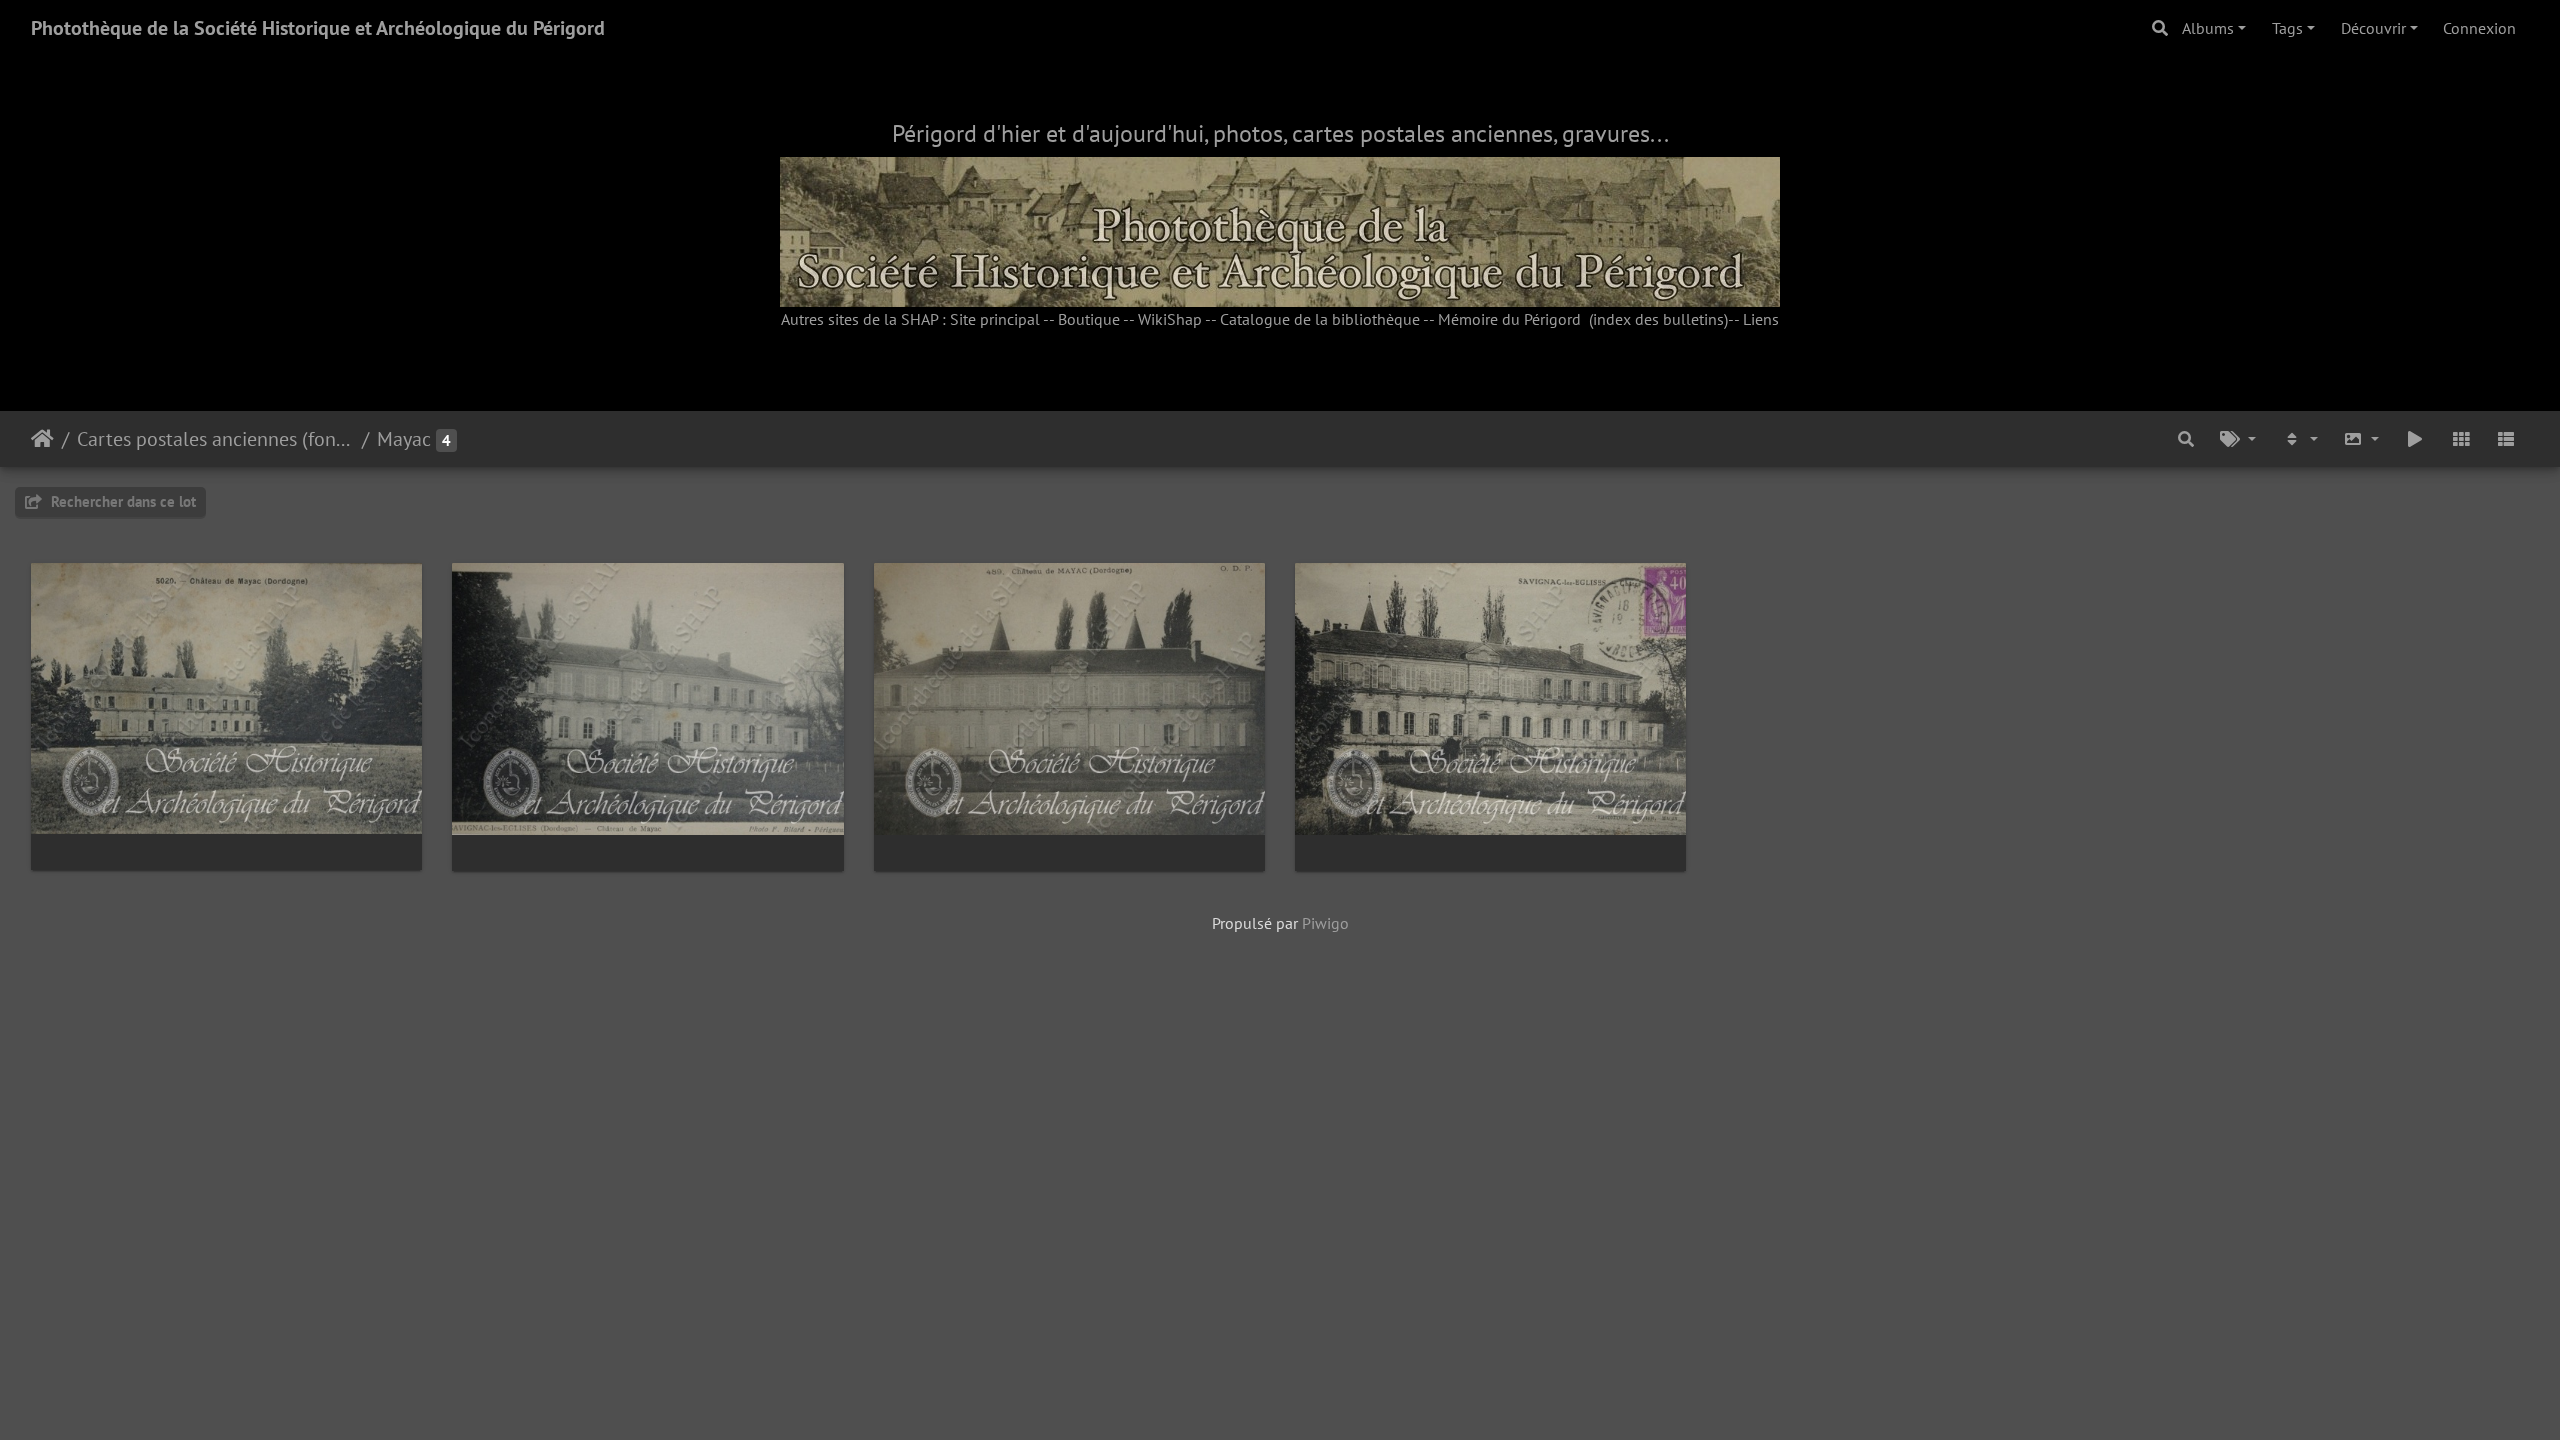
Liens (1761, 319)
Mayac (404, 439)
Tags (2287, 28)
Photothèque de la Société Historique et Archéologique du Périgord (318, 28)
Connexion (2479, 28)
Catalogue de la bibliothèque (1320, 319)
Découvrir (2373, 28)
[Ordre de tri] (2300, 439)
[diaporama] (2415, 439)
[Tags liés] (2238, 439)
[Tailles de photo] (2362, 439)
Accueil (42, 439)
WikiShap (1170, 319)
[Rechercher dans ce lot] (2187, 439)
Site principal (995, 319)
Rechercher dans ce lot (121, 501)
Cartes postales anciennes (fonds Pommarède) (215, 439)
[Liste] (2506, 439)
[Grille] (2461, 439)
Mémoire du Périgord (1509, 319)
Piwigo (1325, 923)
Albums (2208, 28)
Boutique (1089, 319)
